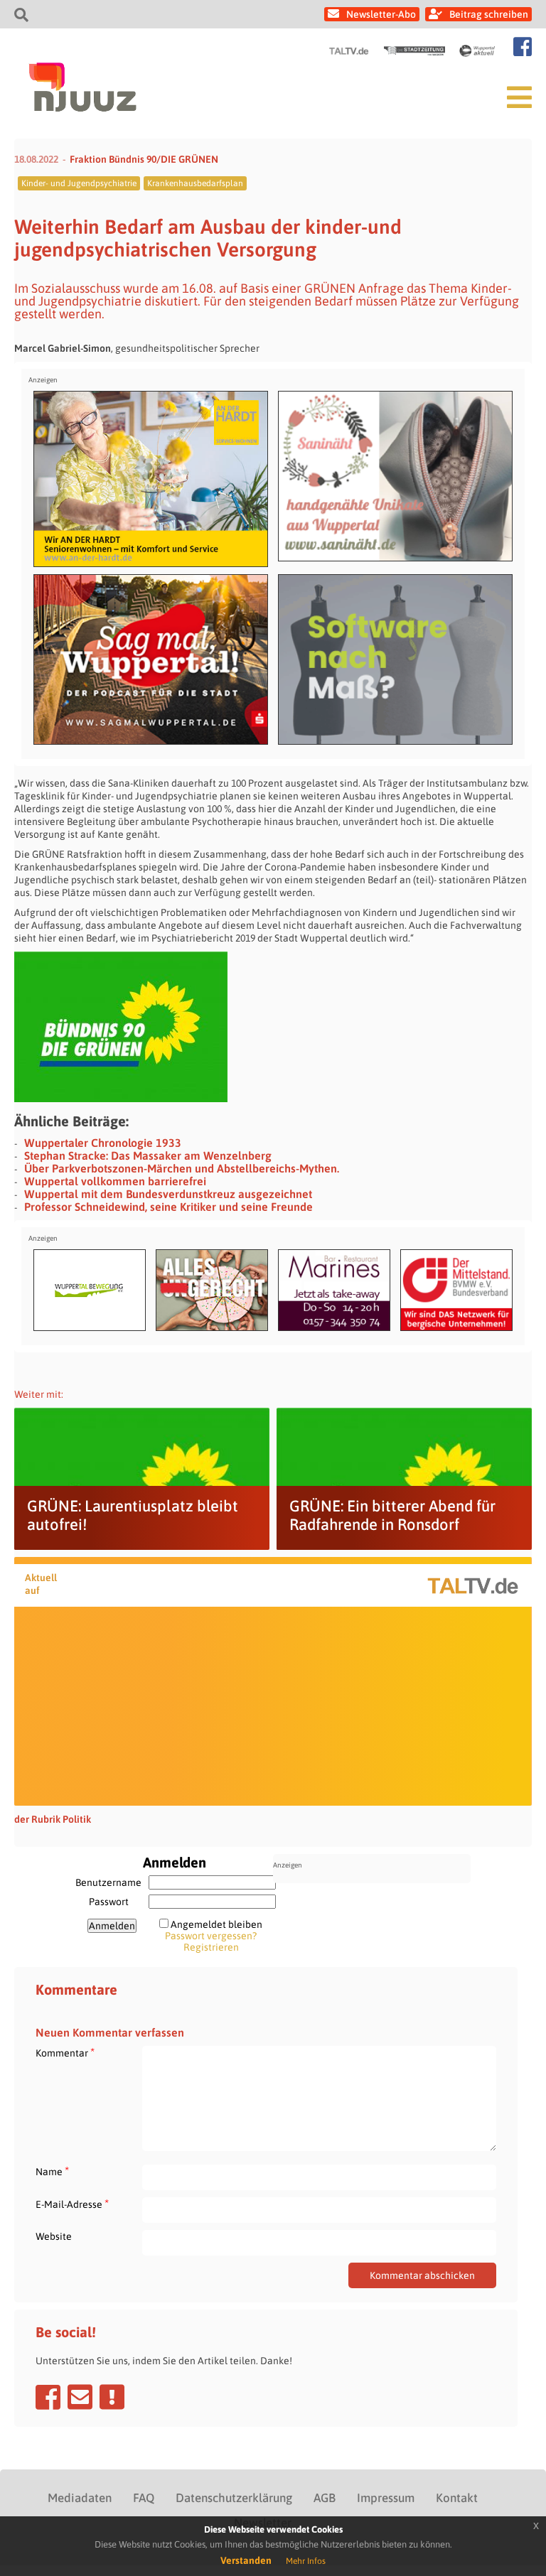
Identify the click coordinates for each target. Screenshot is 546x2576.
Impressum (386, 2498)
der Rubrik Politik (53, 1819)
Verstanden (246, 2560)
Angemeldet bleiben (216, 1924)
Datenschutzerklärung (234, 2498)
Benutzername (108, 1882)
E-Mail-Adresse (72, 2204)
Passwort (109, 1902)
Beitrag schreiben (489, 14)
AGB (325, 2498)
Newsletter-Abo (381, 14)
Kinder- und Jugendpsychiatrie (79, 183)
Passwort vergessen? (211, 1936)
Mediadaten (80, 2498)
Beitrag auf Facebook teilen (48, 2397)
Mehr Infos (306, 2561)
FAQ (144, 2498)
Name (52, 2171)
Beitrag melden (112, 2397)
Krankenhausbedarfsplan (195, 183)
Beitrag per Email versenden (80, 2397)
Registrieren (211, 1947)
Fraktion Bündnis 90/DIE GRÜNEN (144, 159)
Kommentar (65, 2053)
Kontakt (457, 2498)
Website (54, 2236)
